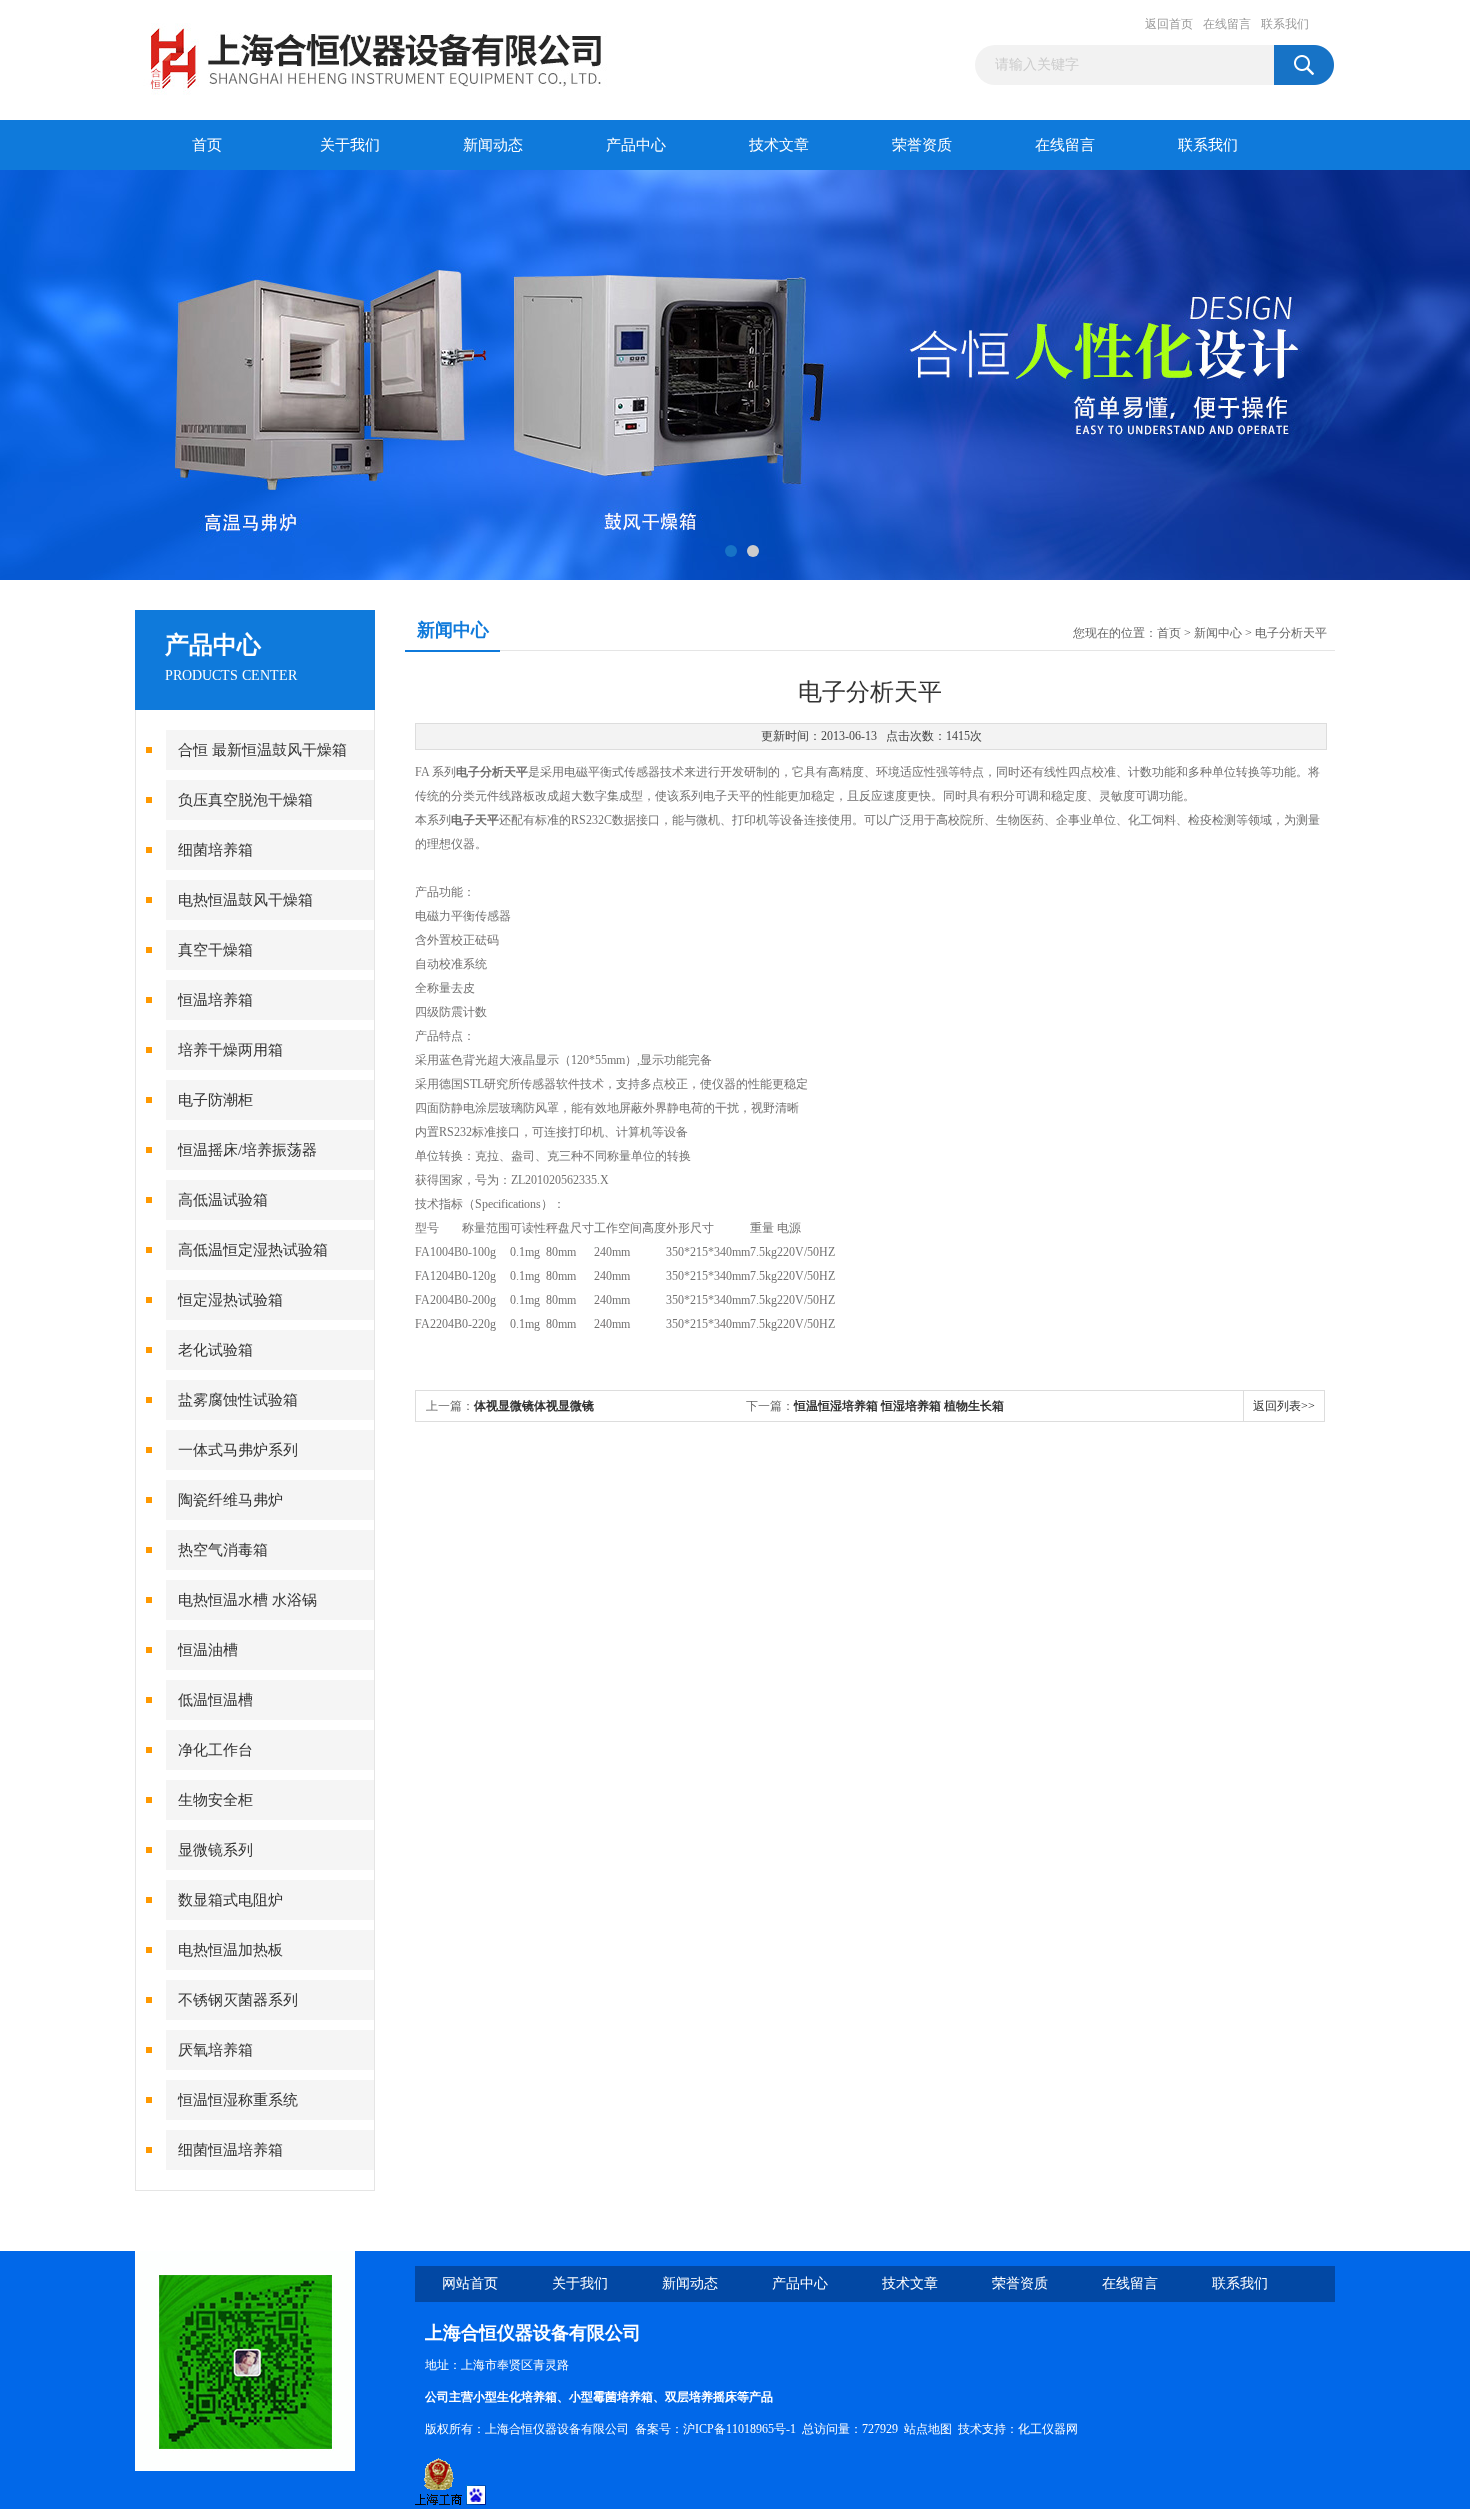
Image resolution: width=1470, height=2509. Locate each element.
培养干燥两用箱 (230, 1050)
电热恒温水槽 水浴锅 (247, 1600)
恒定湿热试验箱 (230, 1300)
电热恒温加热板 (230, 1950)
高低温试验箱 (223, 1200)
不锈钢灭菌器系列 (238, 2000)
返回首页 (1169, 24)
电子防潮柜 (215, 1100)
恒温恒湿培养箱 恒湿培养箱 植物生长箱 (899, 1406)
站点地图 (928, 2429)
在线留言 (1227, 24)
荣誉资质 (922, 145)
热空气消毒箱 (223, 1550)
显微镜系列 (215, 1850)
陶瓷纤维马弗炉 (230, 1500)
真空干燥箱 (215, 950)
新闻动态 (493, 145)
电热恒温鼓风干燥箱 (245, 900)
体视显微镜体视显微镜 (534, 1406)
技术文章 (779, 145)
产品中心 (636, 145)
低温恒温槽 (215, 1700)
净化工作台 (215, 1750)
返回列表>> (1284, 1406)
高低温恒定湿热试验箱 (253, 1250)
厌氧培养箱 (215, 2050)
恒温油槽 (208, 1650)
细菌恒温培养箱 (230, 2150)
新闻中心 (1218, 633)
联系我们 (1285, 24)
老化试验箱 (215, 1350)
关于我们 (350, 145)
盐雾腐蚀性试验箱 (238, 1400)
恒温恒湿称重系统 (238, 2100)
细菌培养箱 (215, 850)
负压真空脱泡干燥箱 (245, 800)
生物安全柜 (215, 1800)
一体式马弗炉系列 (238, 1450)
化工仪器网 (1048, 2429)
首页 (207, 145)
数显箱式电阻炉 (230, 1900)
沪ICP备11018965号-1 (739, 2429)
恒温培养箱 (215, 1000)
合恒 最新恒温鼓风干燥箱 (262, 750)
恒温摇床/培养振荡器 (247, 1150)
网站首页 (470, 2283)
